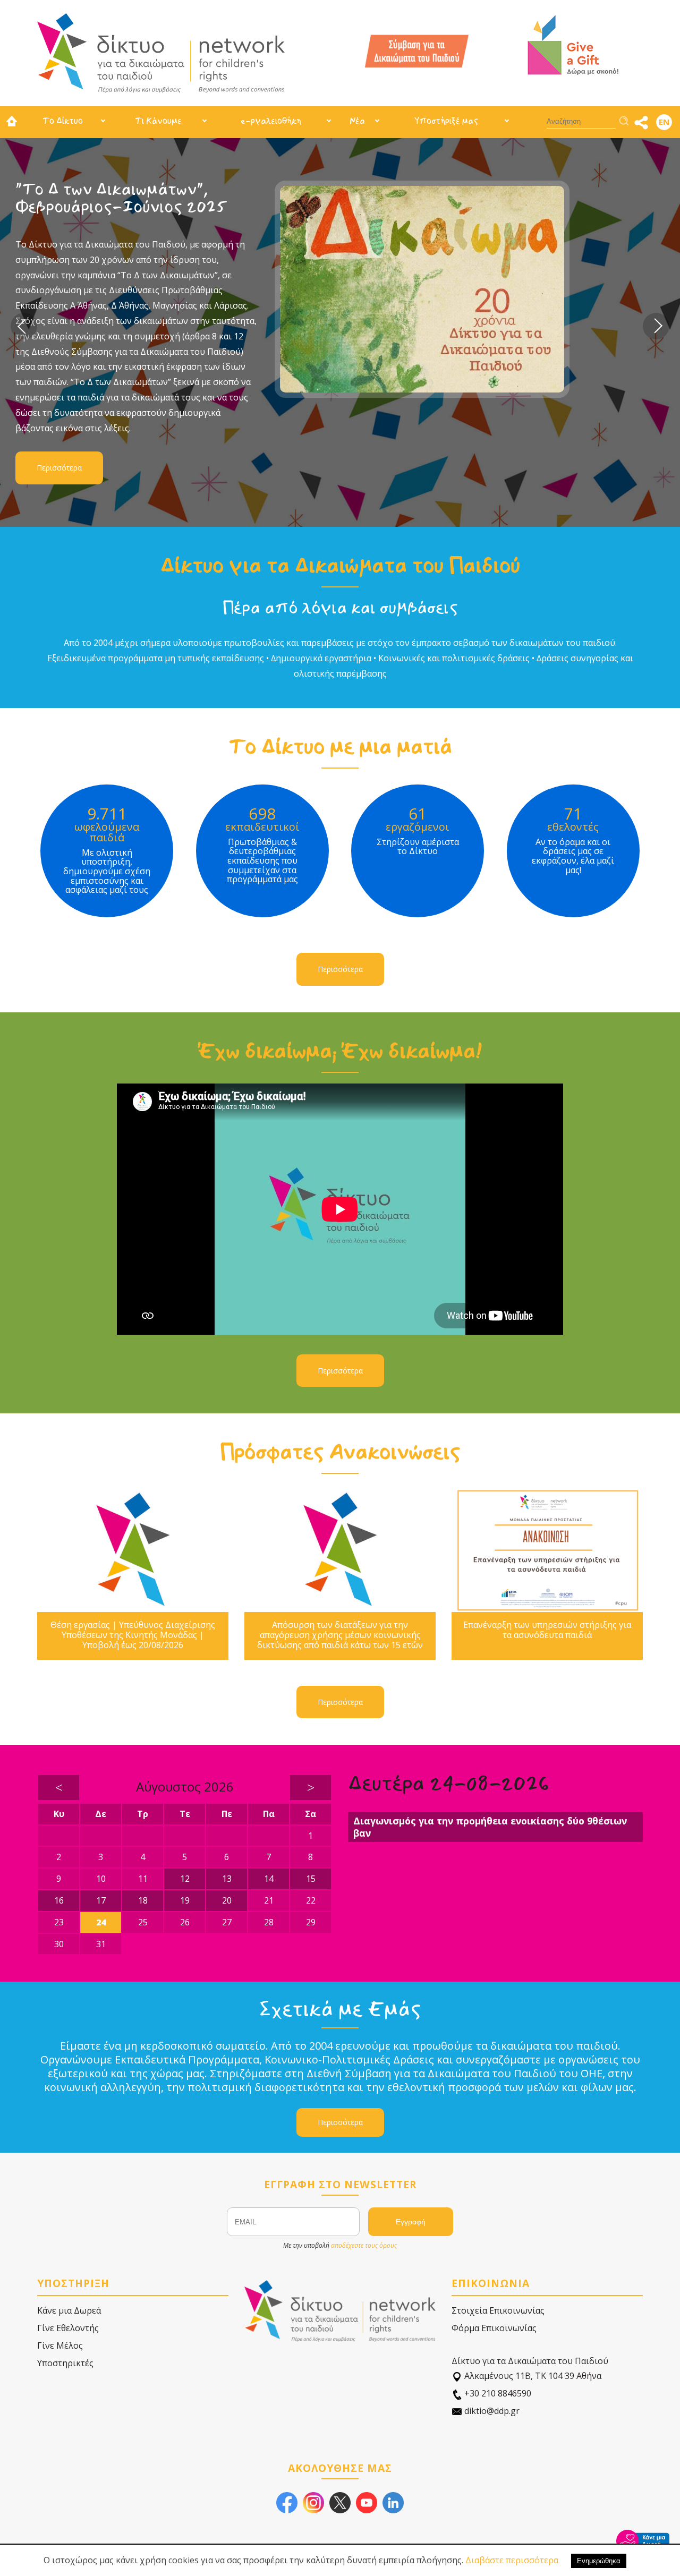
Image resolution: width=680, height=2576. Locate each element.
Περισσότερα (133, 379)
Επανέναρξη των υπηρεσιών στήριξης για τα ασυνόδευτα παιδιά (547, 1630)
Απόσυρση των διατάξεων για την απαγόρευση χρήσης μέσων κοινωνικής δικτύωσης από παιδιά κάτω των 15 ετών (340, 1635)
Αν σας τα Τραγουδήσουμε (189, 189)
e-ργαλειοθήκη (271, 121)
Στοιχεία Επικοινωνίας (498, 2310)
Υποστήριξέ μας (446, 121)
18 (143, 1900)
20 (227, 1900)
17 (101, 1900)
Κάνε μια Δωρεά (69, 2310)
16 (59, 1900)
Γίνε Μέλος (60, 2345)
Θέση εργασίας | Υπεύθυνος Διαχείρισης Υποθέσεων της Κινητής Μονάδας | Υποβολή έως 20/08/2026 (133, 1635)
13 (227, 1879)
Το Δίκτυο (63, 121)
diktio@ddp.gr (491, 2411)
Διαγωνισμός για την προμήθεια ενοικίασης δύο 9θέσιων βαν (490, 1827)
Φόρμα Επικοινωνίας (494, 2328)
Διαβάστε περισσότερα (512, 2560)
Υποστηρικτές (65, 2363)
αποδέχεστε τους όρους (364, 2245)
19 (185, 1900)
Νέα (357, 121)
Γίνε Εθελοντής (68, 2328)
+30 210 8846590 (497, 2393)
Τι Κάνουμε (158, 121)
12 (185, 1879)
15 (311, 1879)
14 (269, 1879)
